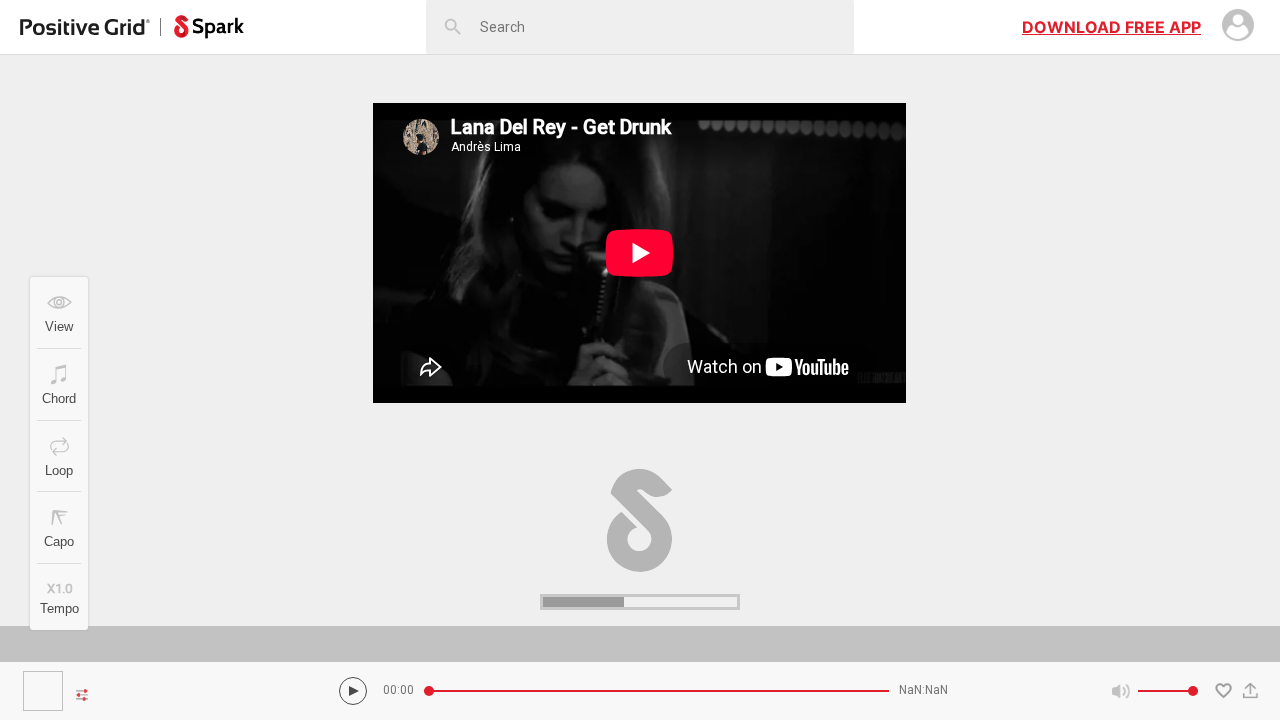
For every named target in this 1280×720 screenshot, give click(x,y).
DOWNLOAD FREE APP (1111, 27)
